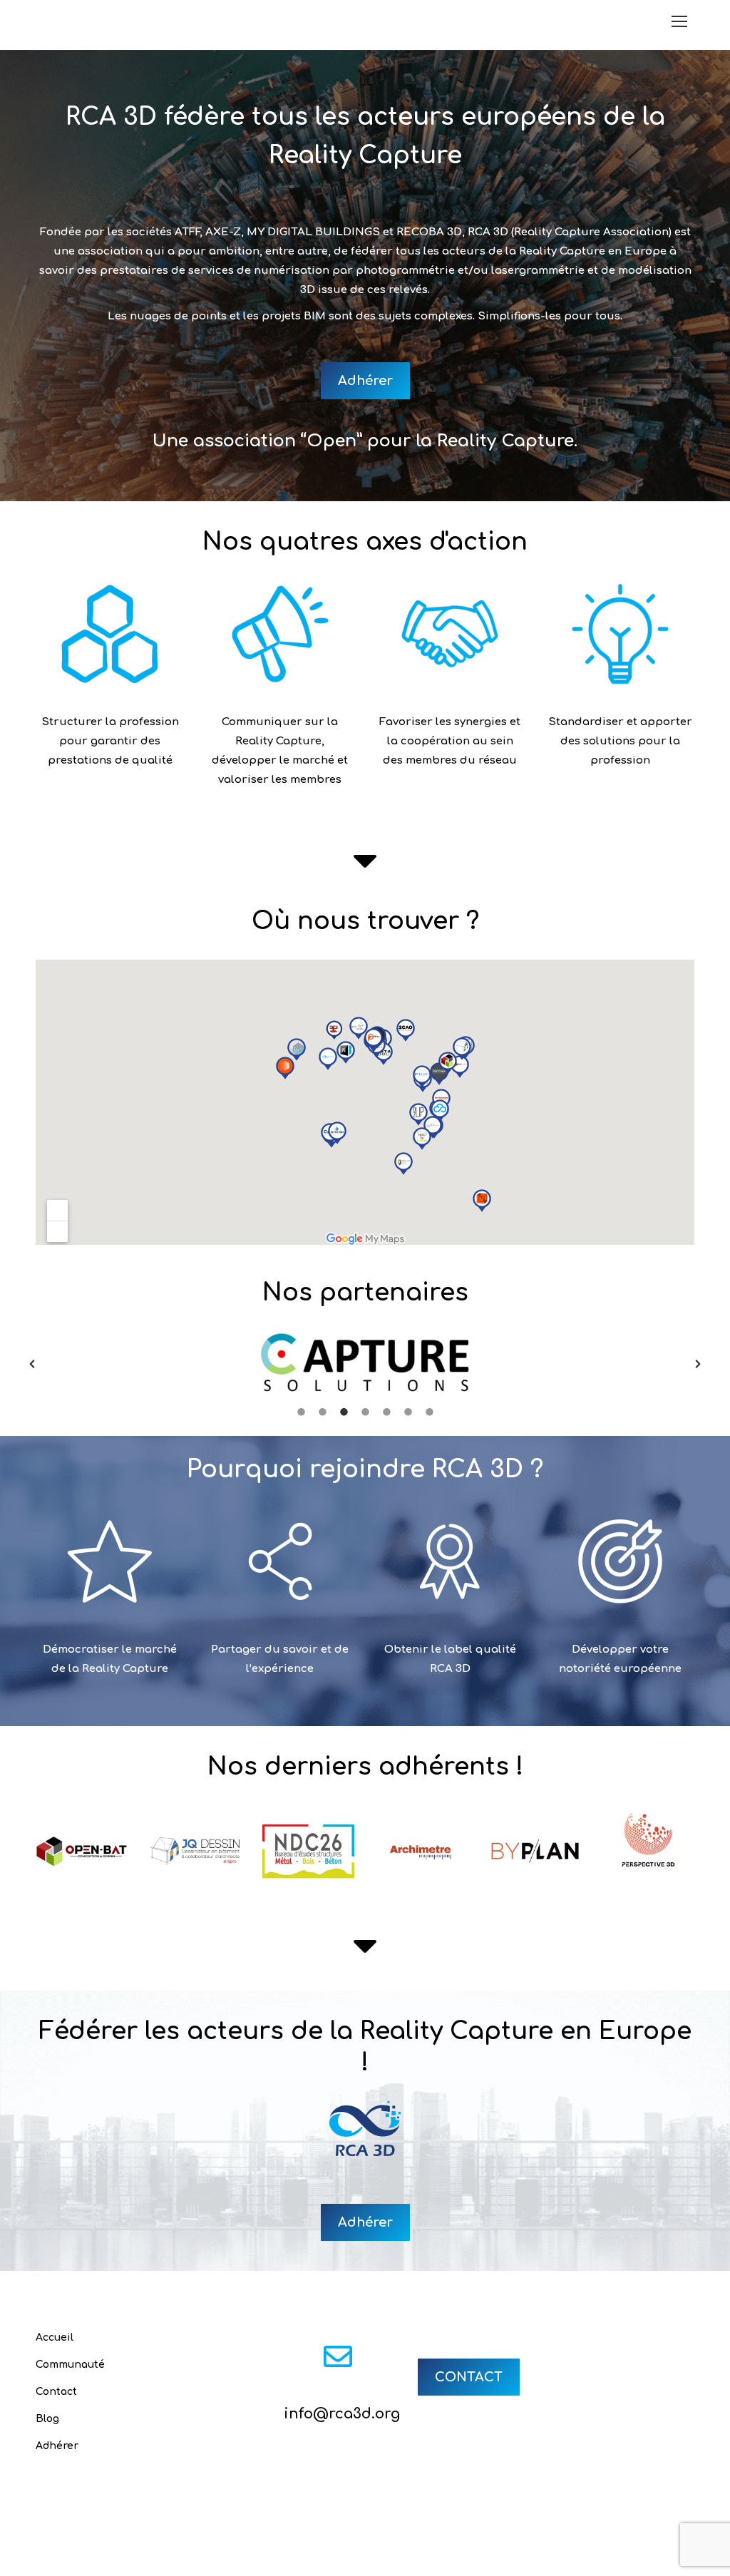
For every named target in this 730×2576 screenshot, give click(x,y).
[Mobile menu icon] (679, 21)
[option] (365, 1364)
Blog (47, 2419)
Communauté (70, 2365)
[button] (32, 1364)
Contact (56, 2392)
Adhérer (57, 2446)
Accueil (55, 2338)
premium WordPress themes (421, 2544)
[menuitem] (245, 2561)
